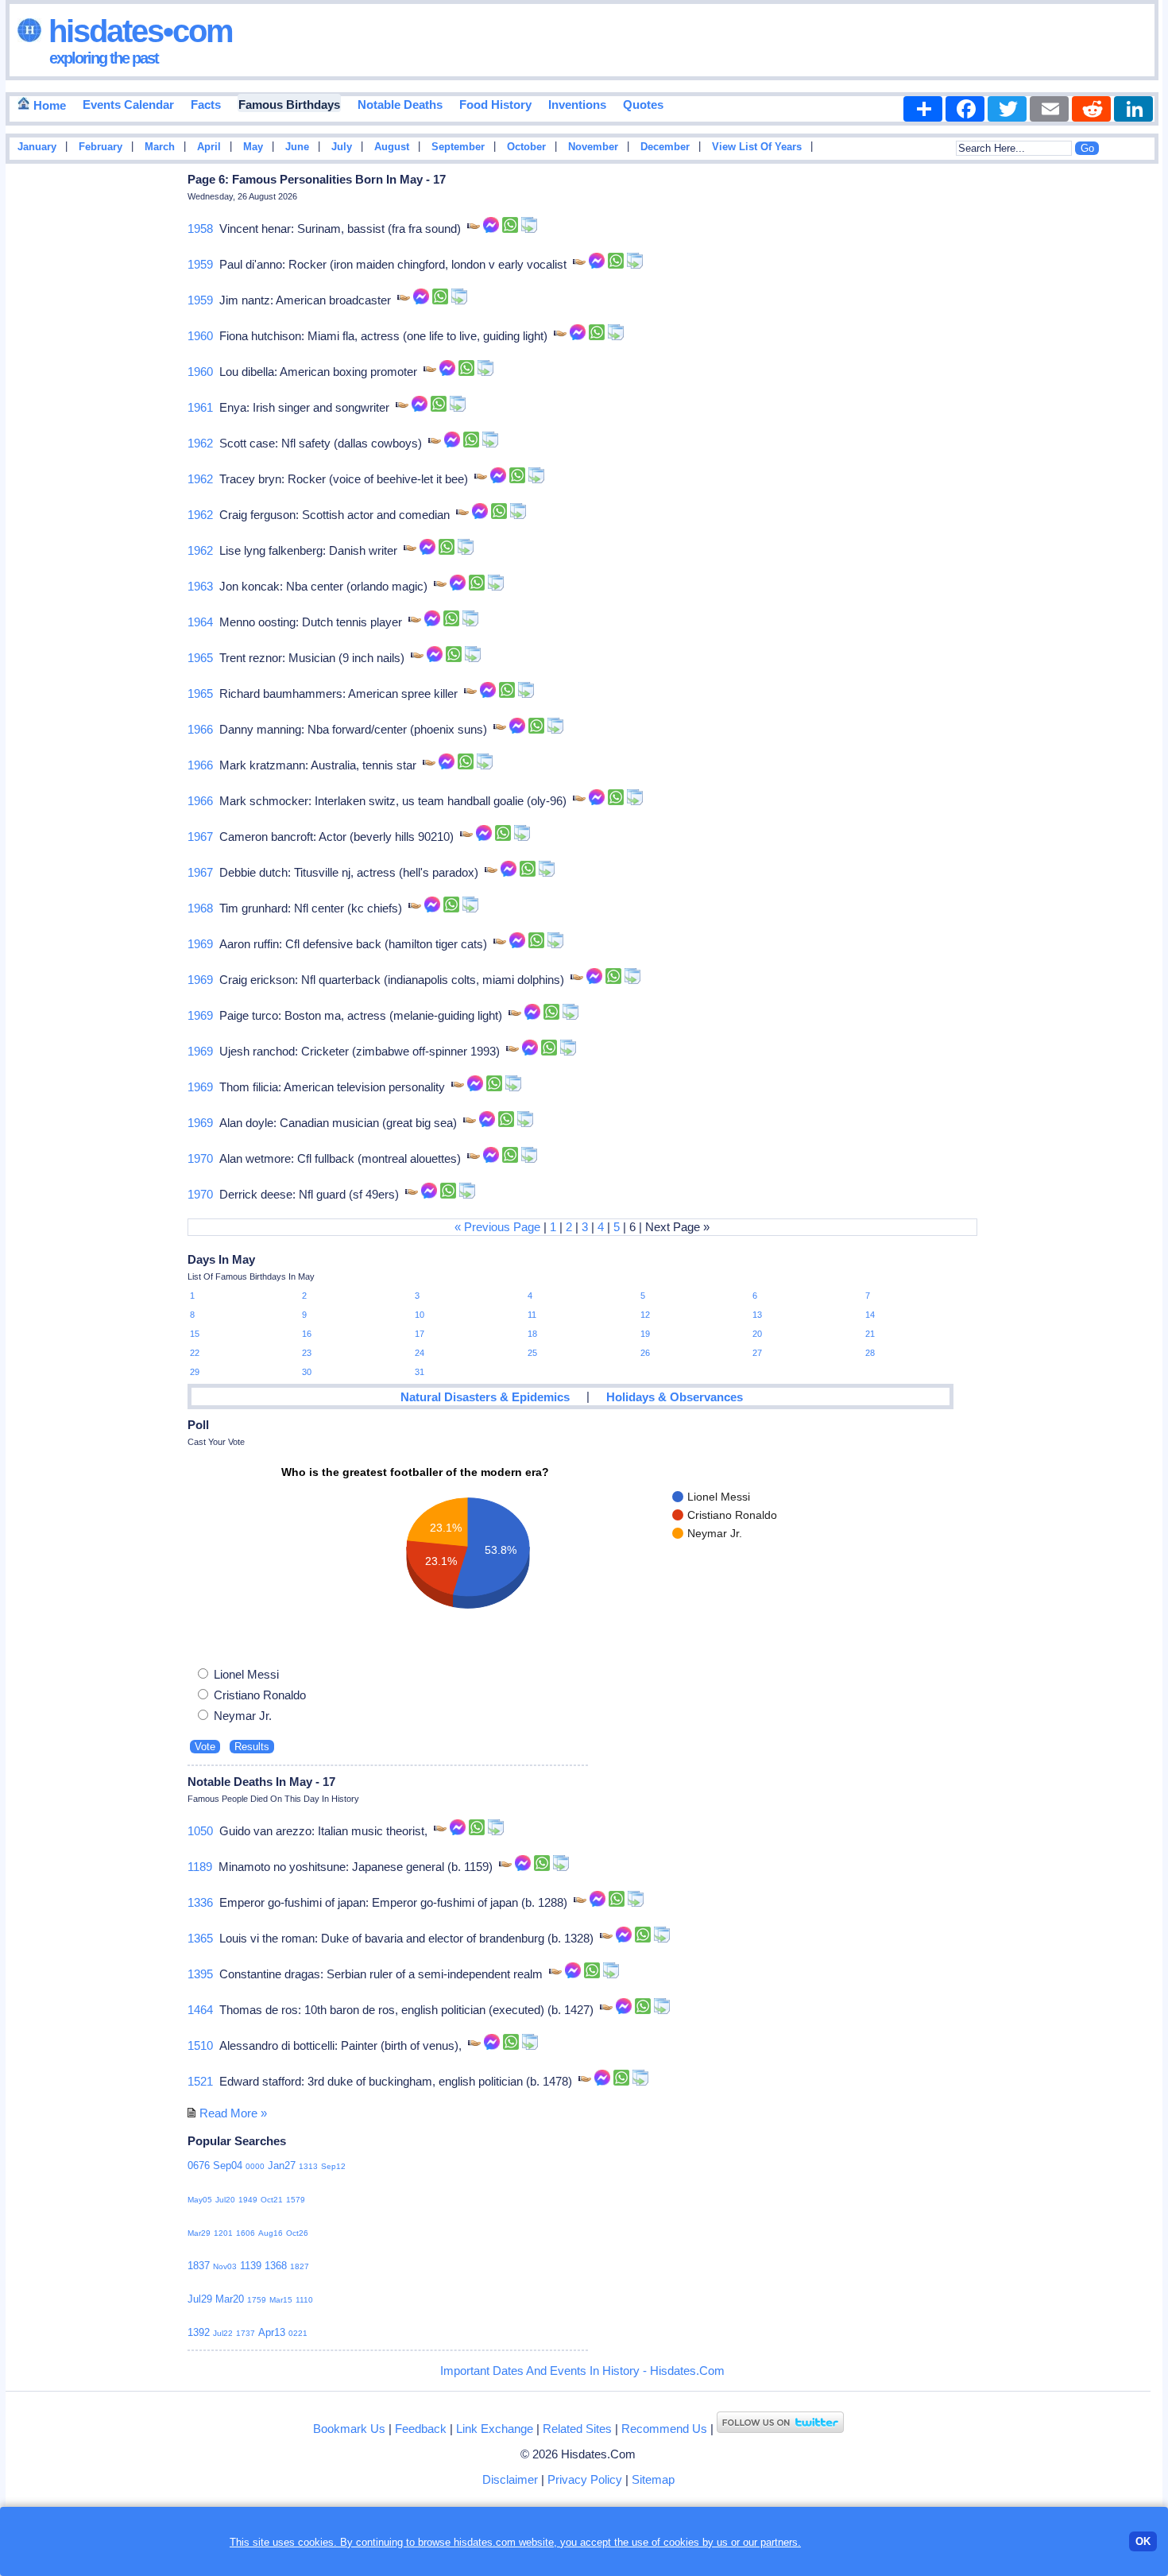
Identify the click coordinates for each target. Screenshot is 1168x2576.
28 (870, 1353)
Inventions (577, 105)
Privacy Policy (585, 2479)
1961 (200, 407)
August (392, 147)
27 (757, 1353)
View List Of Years (757, 147)
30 (307, 1372)
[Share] (923, 109)
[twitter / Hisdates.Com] (780, 2429)
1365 (200, 1938)
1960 (200, 336)
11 (532, 1315)
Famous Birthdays (289, 105)
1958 (200, 229)
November (593, 147)
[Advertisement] (1115, 424)
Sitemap (653, 2479)
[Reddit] (1091, 109)
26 (645, 1353)
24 (420, 1353)
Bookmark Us (349, 2429)
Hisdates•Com (137, 31)
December (665, 147)
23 (307, 1353)
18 (532, 1334)
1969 (200, 944)
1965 (200, 658)
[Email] (1049, 109)
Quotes (643, 105)
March (160, 147)
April (209, 147)
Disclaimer (510, 2479)
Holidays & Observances (675, 1397)
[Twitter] (1007, 109)
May (253, 147)
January (37, 147)
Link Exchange (495, 2429)
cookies (681, 2542)
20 (757, 1334)
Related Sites (577, 2429)
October (526, 147)
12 (645, 1315)
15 (195, 1334)
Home (48, 105)
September (458, 147)
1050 (200, 1831)
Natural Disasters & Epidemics (485, 1397)
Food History (495, 105)
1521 (200, 2081)
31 (420, 1372)
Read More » (233, 2113)
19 (645, 1334)
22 (195, 1353)
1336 (200, 1902)
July (342, 147)
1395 (200, 1974)
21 (870, 1334)
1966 (200, 729)
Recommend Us (664, 2429)
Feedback (421, 2429)
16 (307, 1334)
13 (757, 1315)
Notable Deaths (400, 105)
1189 (200, 1867)
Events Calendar (128, 105)
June (297, 147)
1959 (200, 264)
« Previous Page (497, 1227)
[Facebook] (965, 109)
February (101, 147)
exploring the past (104, 58)
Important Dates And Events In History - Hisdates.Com (582, 2371)
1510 (200, 2045)
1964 (200, 622)
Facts (206, 105)
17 (420, 1334)
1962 (200, 443)
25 (532, 1353)
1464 (200, 2010)
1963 (200, 586)
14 (870, 1315)
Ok (1143, 2541)
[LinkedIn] (1133, 109)
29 (195, 1372)
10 (420, 1315)
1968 (200, 908)
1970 (200, 1158)
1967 (200, 837)
